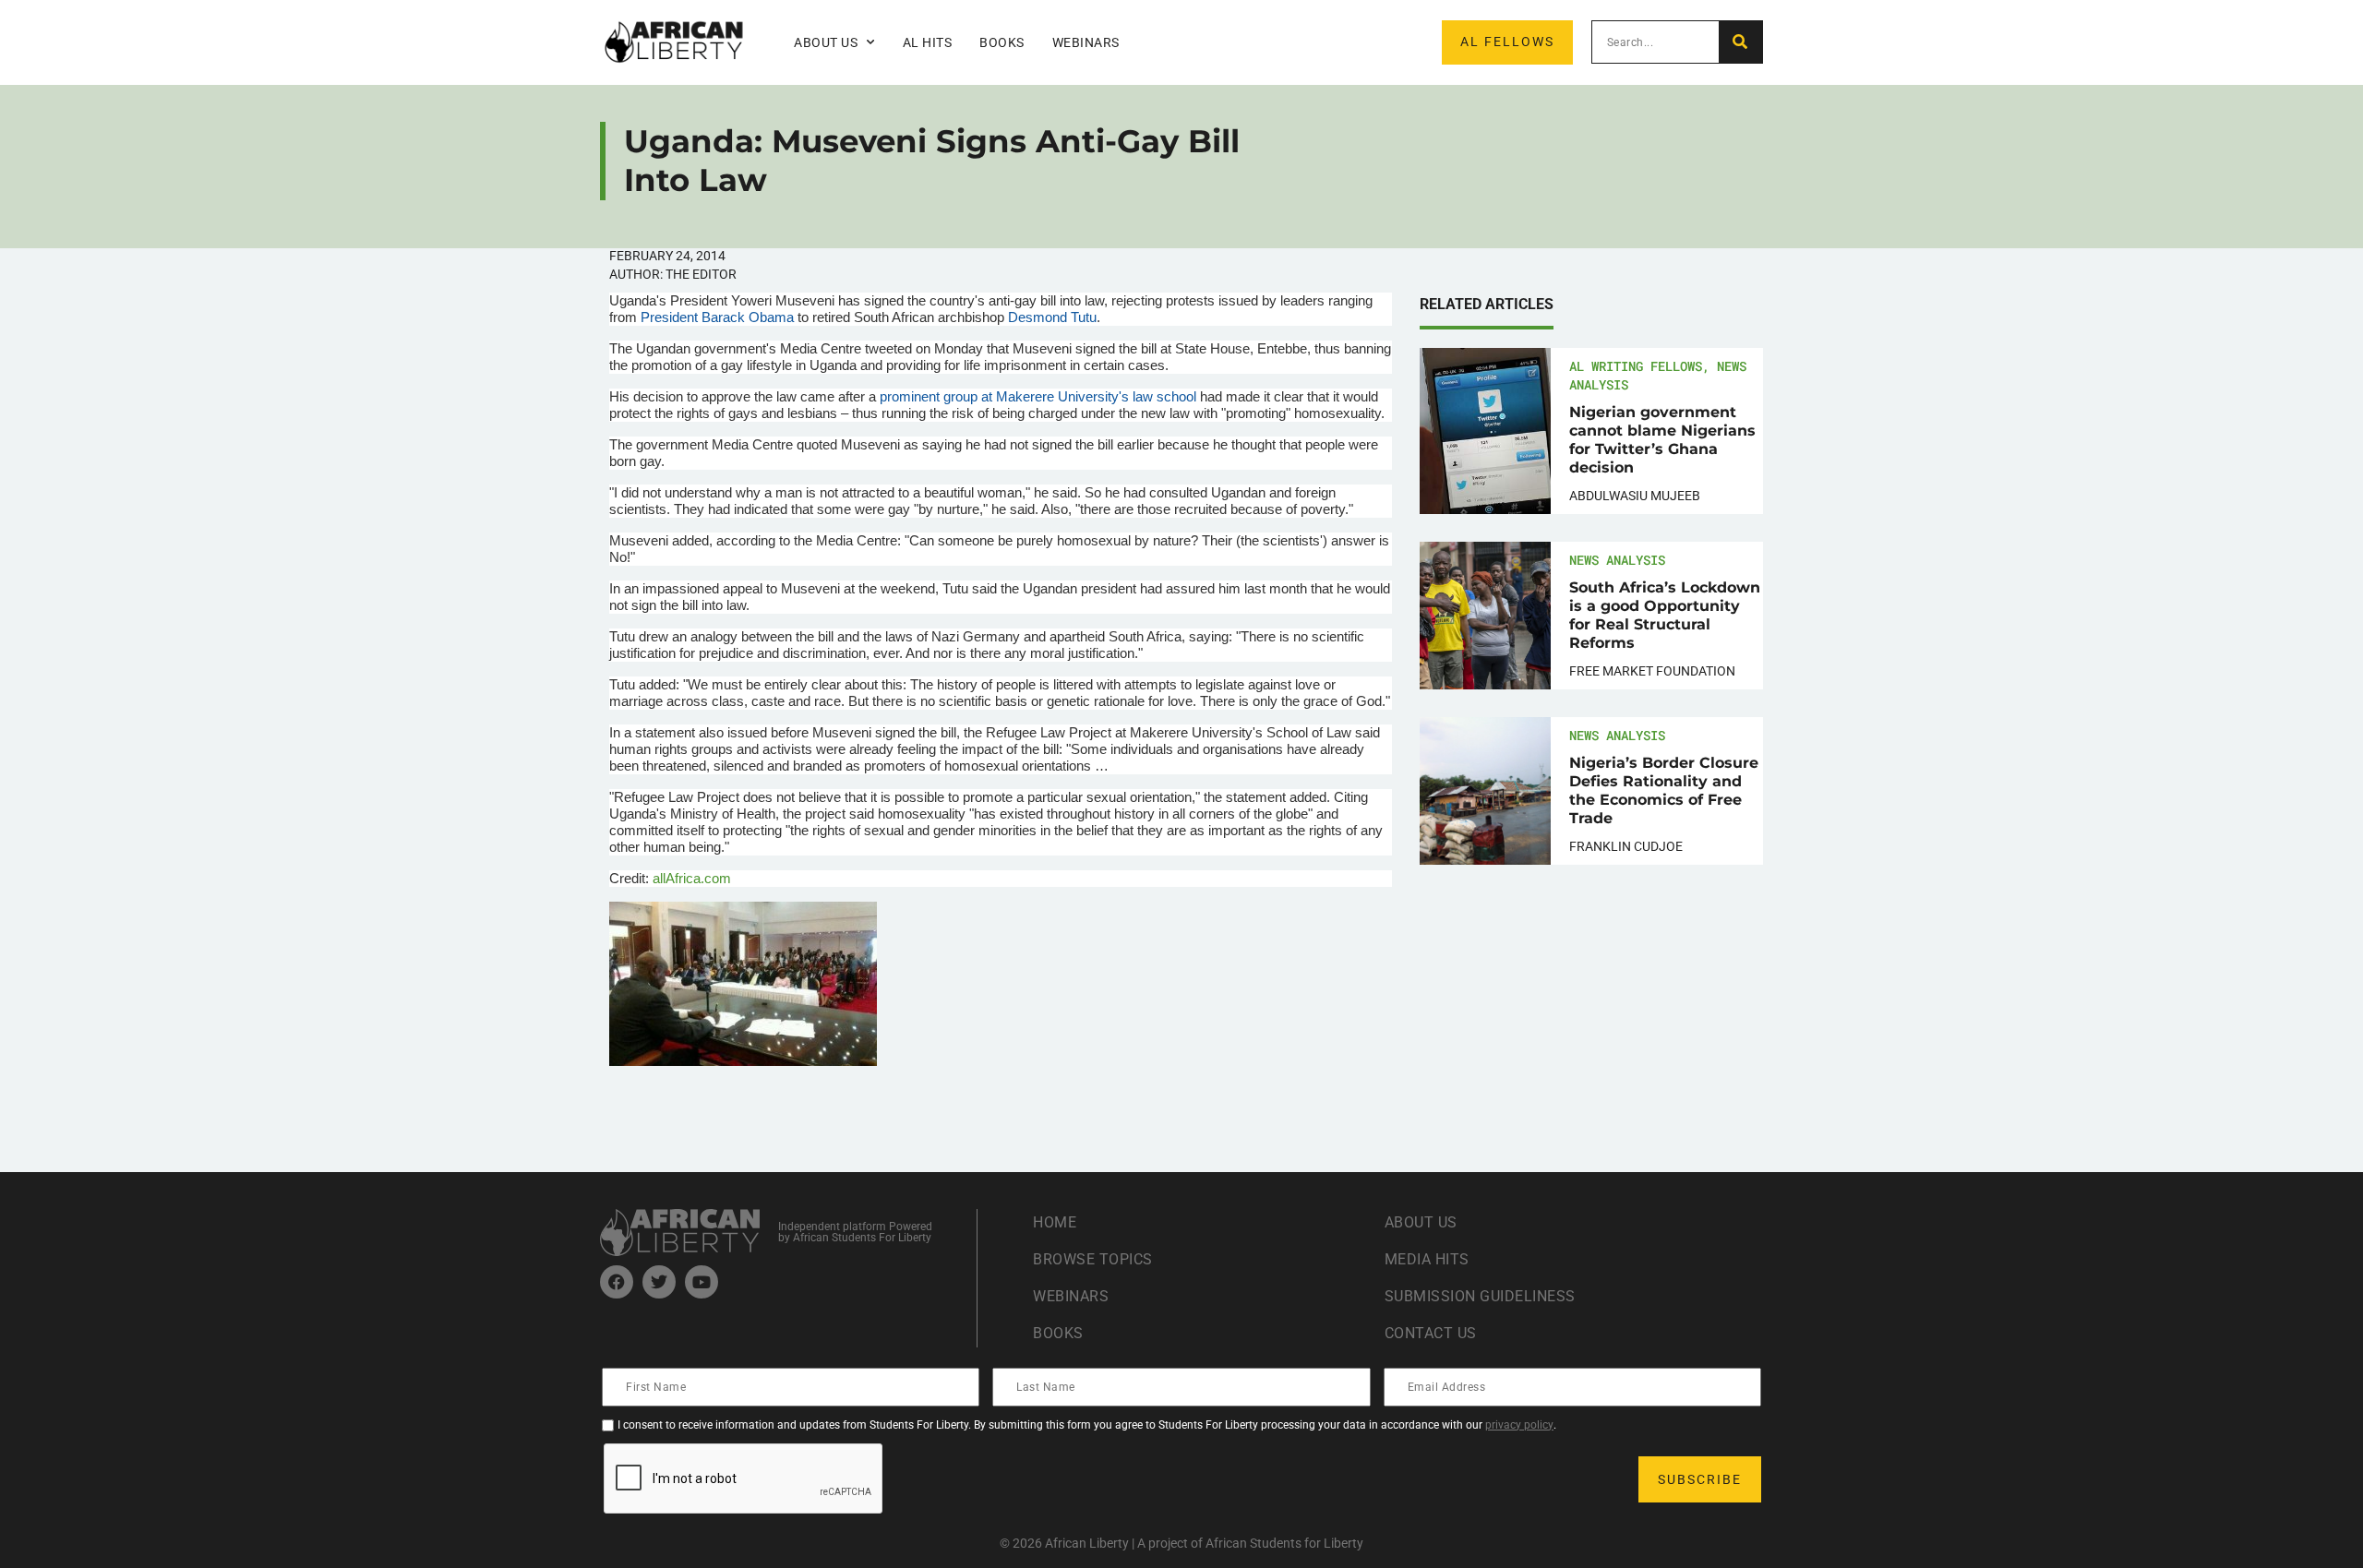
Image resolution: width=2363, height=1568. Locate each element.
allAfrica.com (692, 878)
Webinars (1086, 42)
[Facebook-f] (617, 1282)
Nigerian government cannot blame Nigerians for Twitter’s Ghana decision (1662, 440)
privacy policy (1519, 1425)
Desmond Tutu (1050, 317)
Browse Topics (1093, 1259)
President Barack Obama (717, 317)
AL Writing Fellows (1636, 366)
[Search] (1740, 42)
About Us (1421, 1222)
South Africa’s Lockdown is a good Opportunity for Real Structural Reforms (1665, 615)
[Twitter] (659, 1282)
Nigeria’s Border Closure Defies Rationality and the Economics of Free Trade (1664, 790)
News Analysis (1617, 560)
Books (1002, 42)
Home (1055, 1222)
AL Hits (928, 42)
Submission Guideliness (1480, 1296)
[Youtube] (702, 1282)
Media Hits (1427, 1259)
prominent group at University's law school (1038, 396)
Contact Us (1431, 1333)
